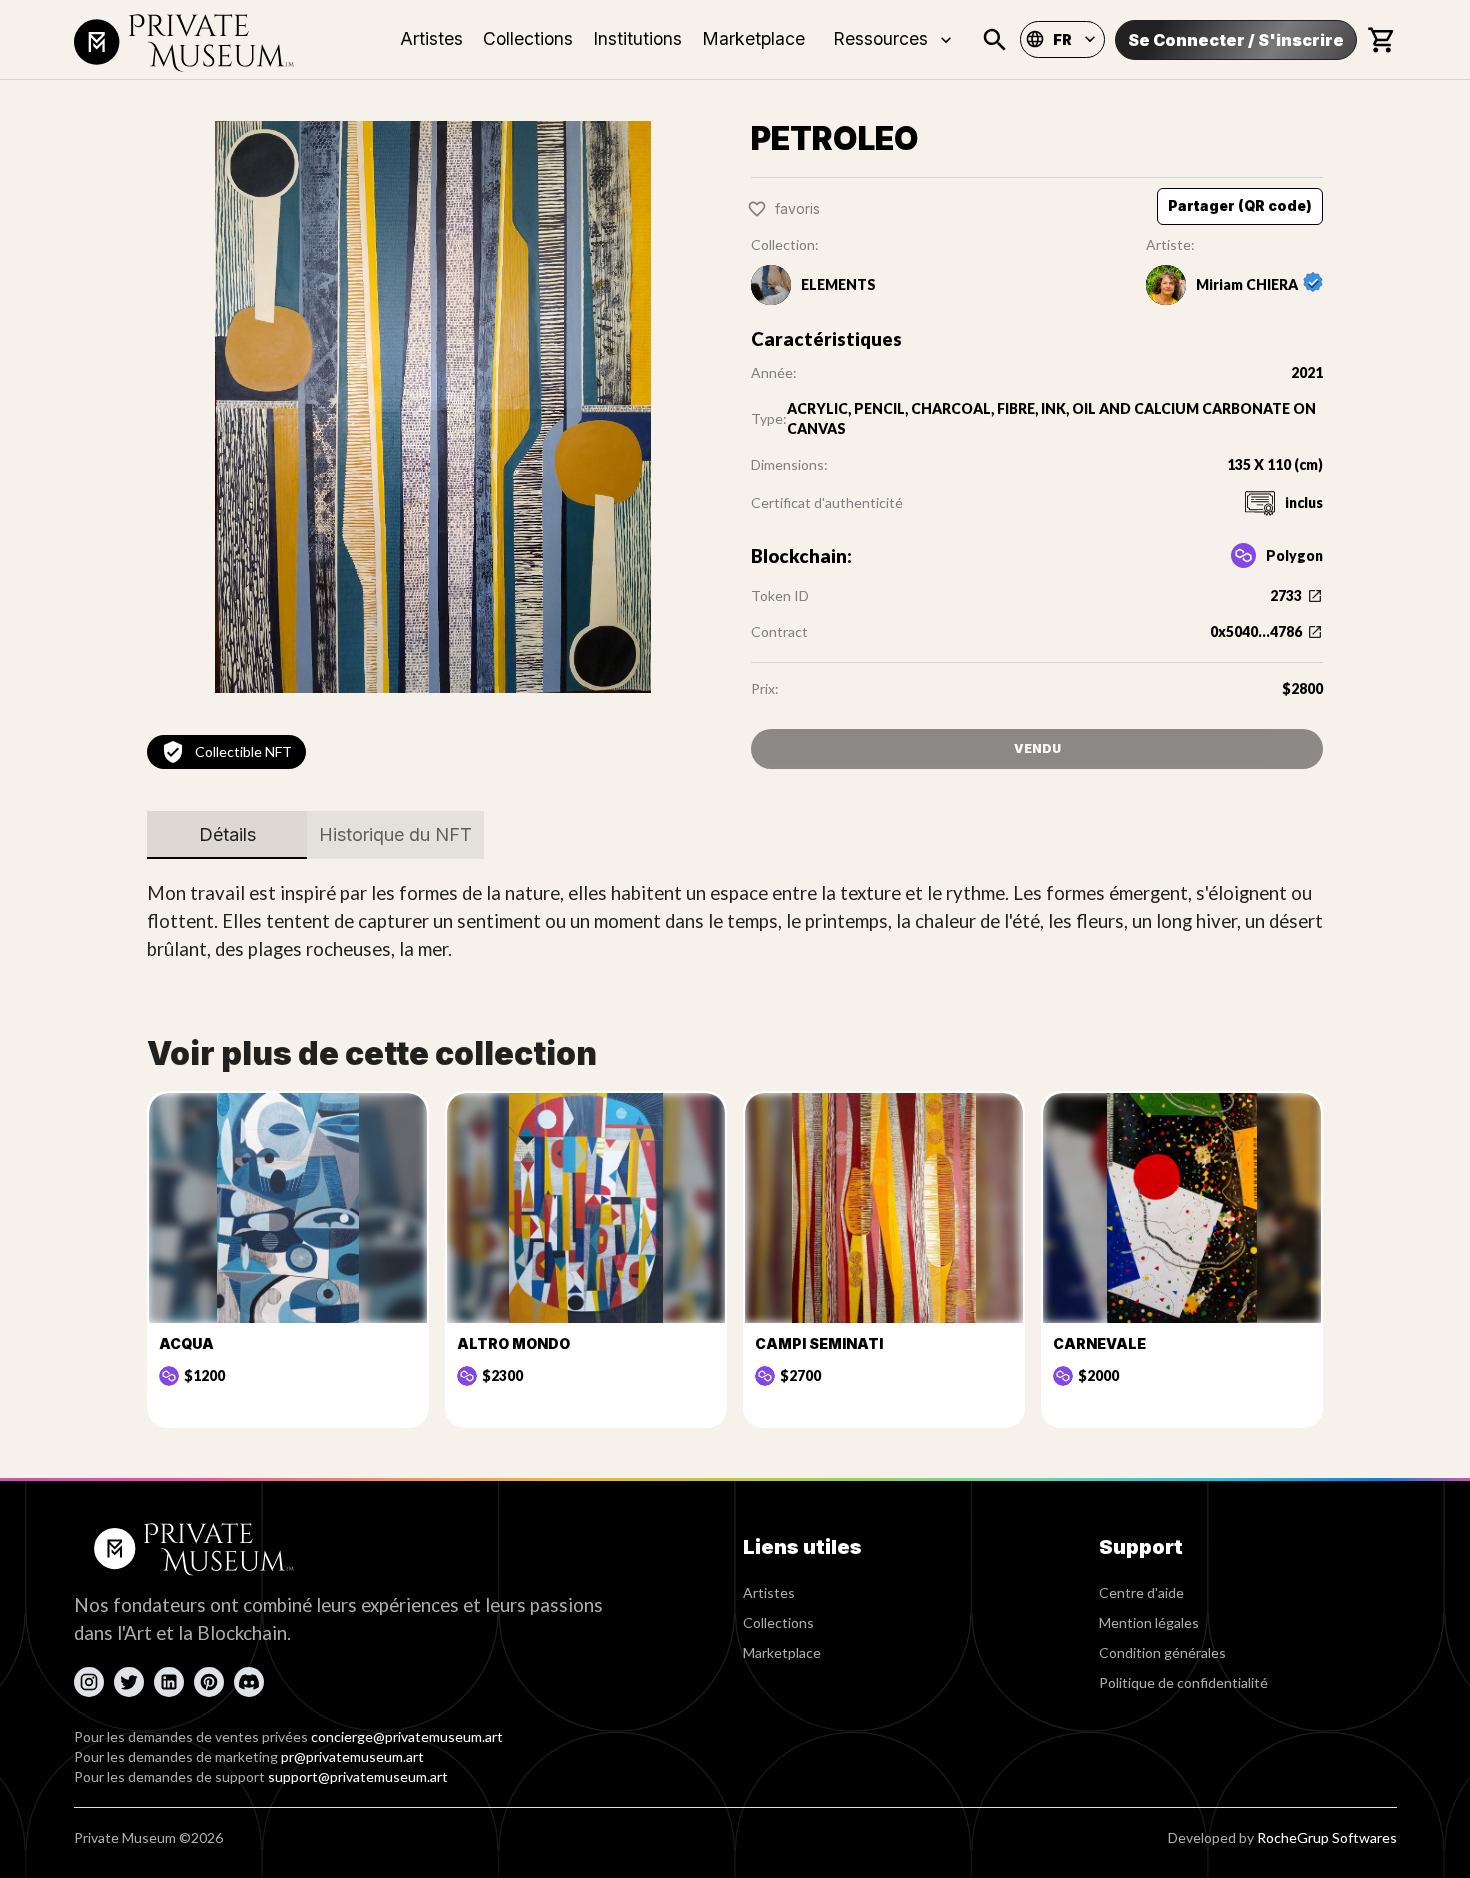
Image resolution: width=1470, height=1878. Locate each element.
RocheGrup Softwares (1327, 1837)
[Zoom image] (433, 407)
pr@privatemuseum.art (352, 1756)
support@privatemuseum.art (358, 1776)
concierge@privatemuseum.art (407, 1736)
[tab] (227, 835)
